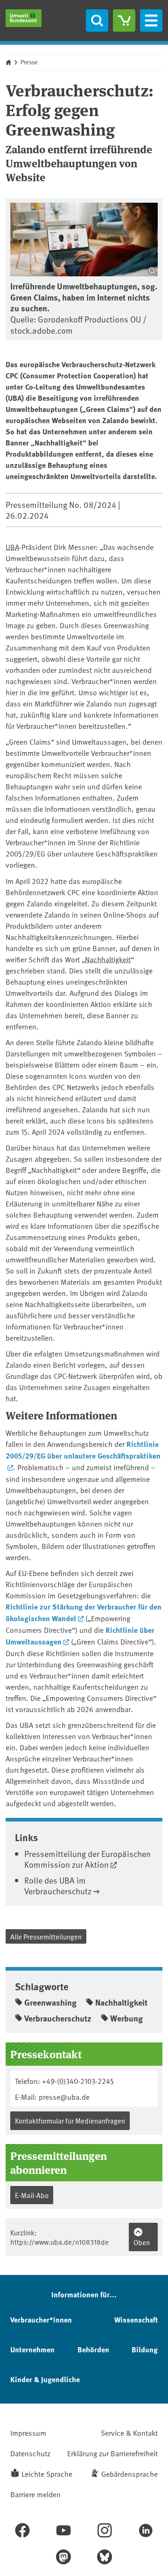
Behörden (93, 2349)
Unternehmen (32, 2349)
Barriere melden (35, 2494)
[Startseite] (24, 18)
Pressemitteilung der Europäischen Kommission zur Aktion (87, 1859)
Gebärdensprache (129, 2473)
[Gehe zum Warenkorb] (124, 21)
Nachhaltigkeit (108, 959)
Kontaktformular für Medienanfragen (70, 2120)
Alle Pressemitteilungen (46, 1936)
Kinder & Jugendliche (45, 2379)
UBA (12, 547)
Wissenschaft (136, 2319)
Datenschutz (30, 2453)
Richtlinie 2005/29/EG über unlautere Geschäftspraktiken (83, 1450)
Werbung (126, 2018)
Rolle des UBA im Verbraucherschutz (58, 1885)
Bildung (145, 2349)
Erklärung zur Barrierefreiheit (112, 2453)
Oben (142, 2242)
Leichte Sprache (47, 2473)
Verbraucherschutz (58, 2018)
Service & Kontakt (129, 2432)
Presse (29, 62)
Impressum (28, 2432)
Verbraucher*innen (41, 2319)
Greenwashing (50, 2002)
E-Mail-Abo (32, 2195)
